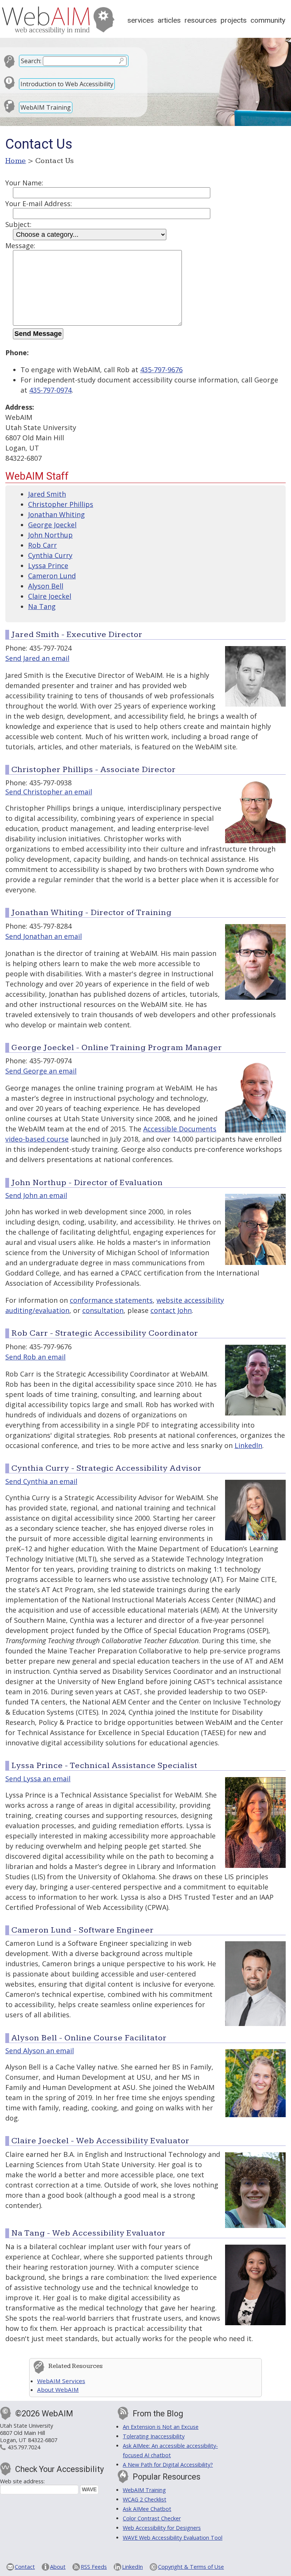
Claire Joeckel (50, 596)
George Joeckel (52, 525)
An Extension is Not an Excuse (161, 2427)
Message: (20, 245)
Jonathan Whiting (56, 514)
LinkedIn (248, 1445)
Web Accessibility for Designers (162, 2528)
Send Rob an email (35, 1357)
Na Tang (42, 606)
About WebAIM (58, 2390)
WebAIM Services (61, 2381)
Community (268, 20)
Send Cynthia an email (41, 1481)
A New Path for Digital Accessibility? (168, 2465)
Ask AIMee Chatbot (147, 2509)
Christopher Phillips (61, 504)
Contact (25, 2567)
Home (16, 161)
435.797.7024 (24, 2447)
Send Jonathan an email (44, 936)
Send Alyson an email (40, 2051)
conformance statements (111, 1300)
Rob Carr (42, 545)
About (58, 2567)
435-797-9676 (161, 370)
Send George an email (41, 1071)
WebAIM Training (46, 107)
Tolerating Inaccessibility (154, 2436)
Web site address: (22, 2481)
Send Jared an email (37, 658)
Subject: (18, 224)
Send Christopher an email (49, 792)
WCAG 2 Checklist (145, 2499)
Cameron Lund (52, 576)
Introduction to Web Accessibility (67, 84)
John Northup (50, 535)
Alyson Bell (46, 586)
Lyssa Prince (48, 566)
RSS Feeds (94, 2567)
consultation (103, 1310)
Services (141, 20)
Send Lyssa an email (38, 1779)
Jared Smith (47, 494)
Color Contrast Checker (152, 2518)
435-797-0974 (50, 390)
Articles (169, 20)
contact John (171, 1310)
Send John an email (36, 1195)
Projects (234, 20)
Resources (201, 20)
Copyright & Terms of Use (191, 2567)
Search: (31, 61)
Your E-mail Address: (39, 204)
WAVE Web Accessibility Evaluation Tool (173, 2538)
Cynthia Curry (50, 555)
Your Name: (24, 183)
